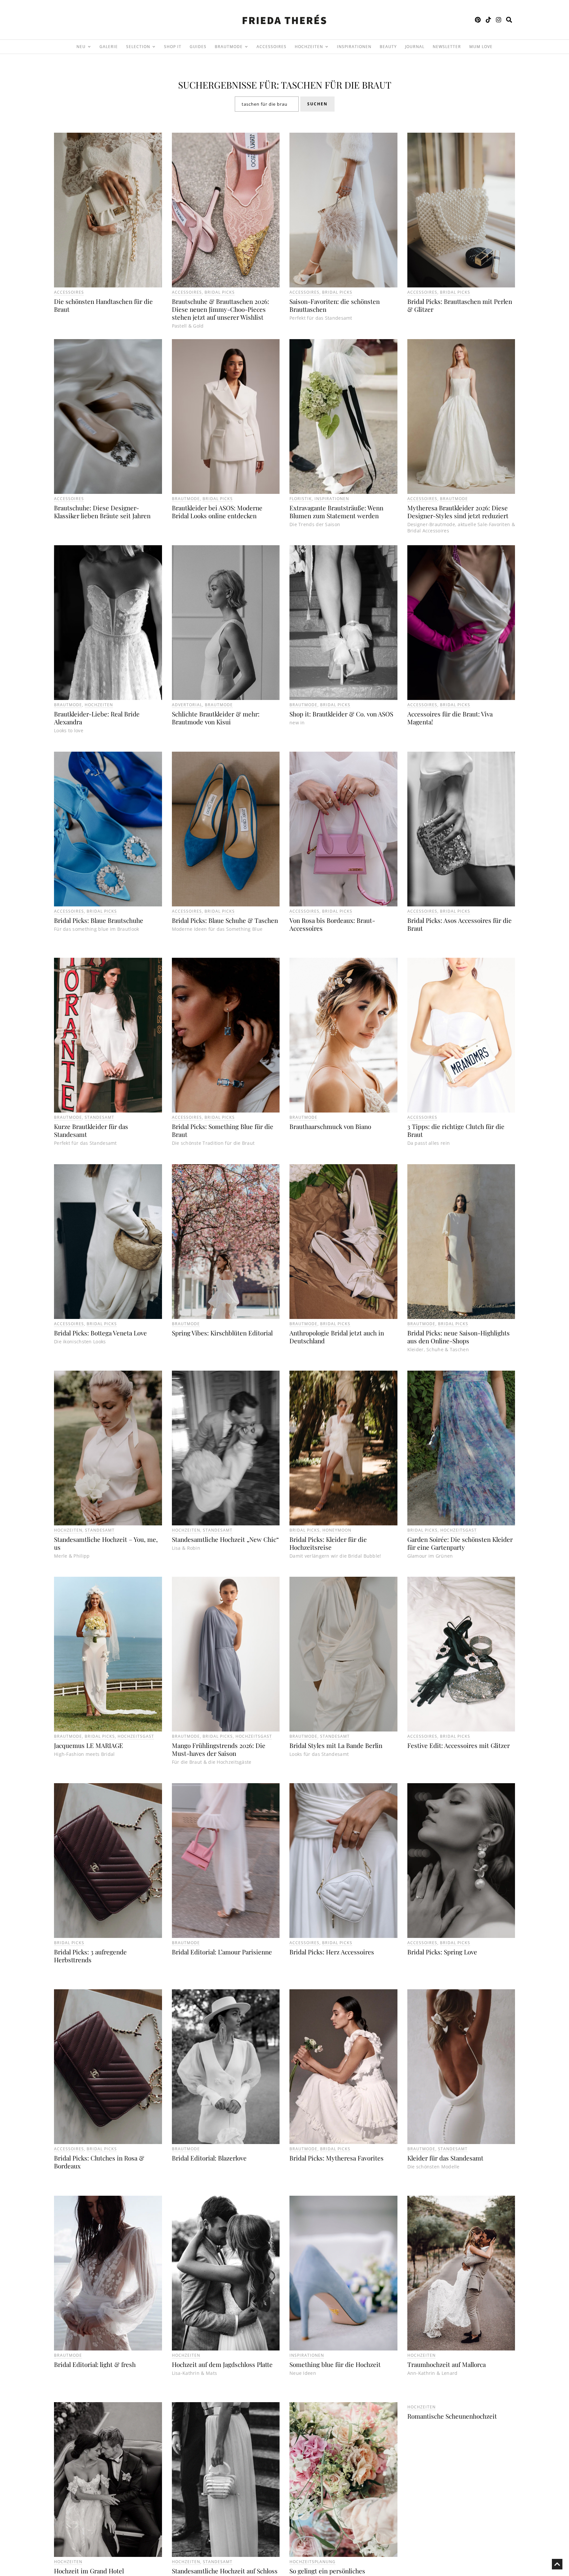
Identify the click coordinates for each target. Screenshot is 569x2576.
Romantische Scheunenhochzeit (452, 2416)
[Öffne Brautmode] (246, 47)
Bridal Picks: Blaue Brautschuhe (99, 920)
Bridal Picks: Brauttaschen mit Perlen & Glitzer (460, 305)
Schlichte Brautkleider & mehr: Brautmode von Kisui (216, 718)
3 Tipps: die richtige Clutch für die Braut (456, 1130)
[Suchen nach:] (267, 104)
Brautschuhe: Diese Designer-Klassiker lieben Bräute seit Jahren (102, 512)
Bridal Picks (220, 292)
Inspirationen (332, 499)
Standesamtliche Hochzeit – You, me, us (106, 1543)
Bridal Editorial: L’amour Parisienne (222, 1952)
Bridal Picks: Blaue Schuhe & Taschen (225, 920)
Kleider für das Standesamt (445, 2158)
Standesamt (99, 1117)
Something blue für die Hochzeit (335, 2364)
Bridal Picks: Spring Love (442, 1952)
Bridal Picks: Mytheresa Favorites (337, 2158)
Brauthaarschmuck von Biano (330, 1126)
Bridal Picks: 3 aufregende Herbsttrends (90, 1956)
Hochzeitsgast (459, 1530)
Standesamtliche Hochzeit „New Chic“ (225, 1539)
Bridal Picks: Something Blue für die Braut (223, 1130)
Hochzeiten (99, 705)
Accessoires (69, 292)
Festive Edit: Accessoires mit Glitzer (459, 1745)
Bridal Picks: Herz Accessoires (332, 1952)
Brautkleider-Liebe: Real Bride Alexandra (97, 718)
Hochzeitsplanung (312, 2562)
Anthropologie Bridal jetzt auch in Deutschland (337, 1337)
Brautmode (186, 499)
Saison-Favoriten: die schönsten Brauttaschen (335, 305)
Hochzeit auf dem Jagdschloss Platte (222, 2364)
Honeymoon (337, 1530)
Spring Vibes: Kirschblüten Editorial (222, 1333)
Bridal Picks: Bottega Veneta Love (100, 1333)
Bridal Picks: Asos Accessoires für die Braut (460, 924)
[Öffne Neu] (89, 47)
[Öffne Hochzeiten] (327, 47)
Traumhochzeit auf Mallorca (447, 2364)
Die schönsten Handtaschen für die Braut (103, 305)
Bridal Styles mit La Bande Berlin (336, 1745)
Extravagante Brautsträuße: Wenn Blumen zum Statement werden (336, 512)
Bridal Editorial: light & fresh (95, 2364)
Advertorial (187, 705)
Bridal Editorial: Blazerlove (209, 2158)
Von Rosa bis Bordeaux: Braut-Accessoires (332, 924)
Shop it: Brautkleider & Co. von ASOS (341, 714)
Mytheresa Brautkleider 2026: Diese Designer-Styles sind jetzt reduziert (458, 512)
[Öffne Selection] (154, 47)
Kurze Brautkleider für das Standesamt (91, 1130)
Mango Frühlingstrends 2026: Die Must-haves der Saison (219, 1749)
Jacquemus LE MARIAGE (89, 1745)
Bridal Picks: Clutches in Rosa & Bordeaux (99, 2162)
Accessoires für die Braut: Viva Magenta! (450, 718)
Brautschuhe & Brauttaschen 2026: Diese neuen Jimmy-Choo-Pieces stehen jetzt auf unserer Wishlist (220, 309)
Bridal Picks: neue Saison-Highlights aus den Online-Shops (459, 1337)
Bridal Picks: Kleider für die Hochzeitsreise (328, 1543)
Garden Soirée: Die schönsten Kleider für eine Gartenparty (460, 1543)
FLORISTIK (301, 499)
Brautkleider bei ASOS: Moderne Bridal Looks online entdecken (217, 512)
